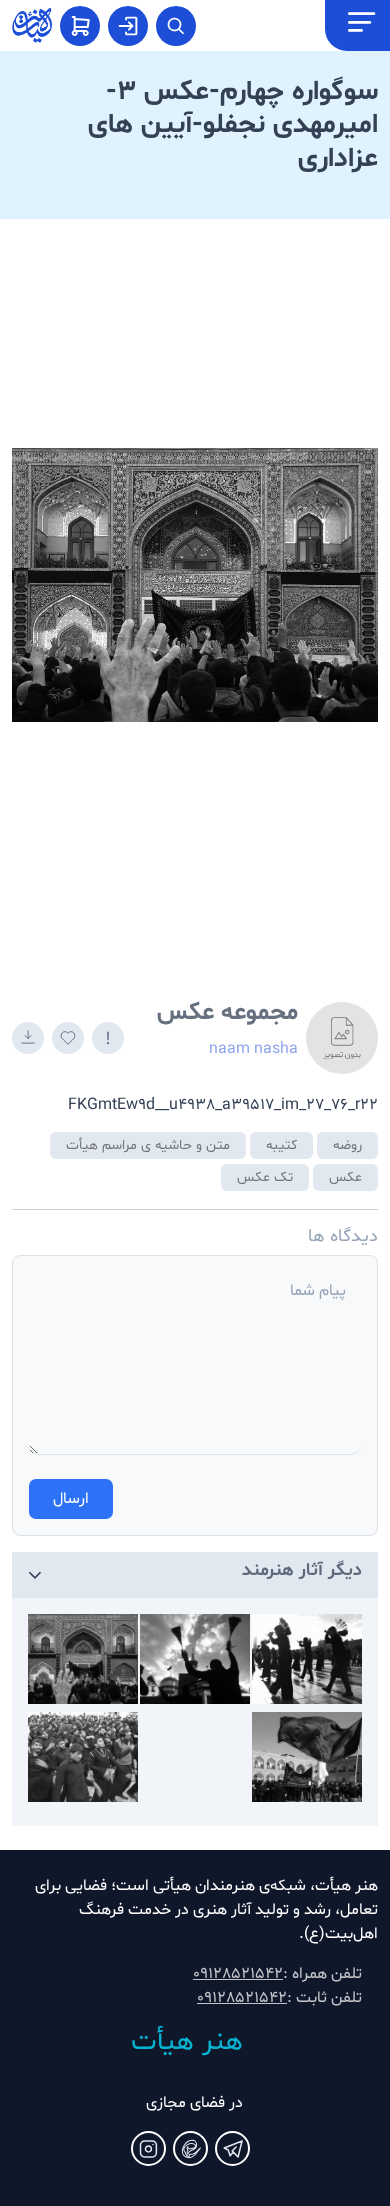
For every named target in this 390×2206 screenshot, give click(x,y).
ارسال (71, 1499)
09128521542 (238, 1974)
